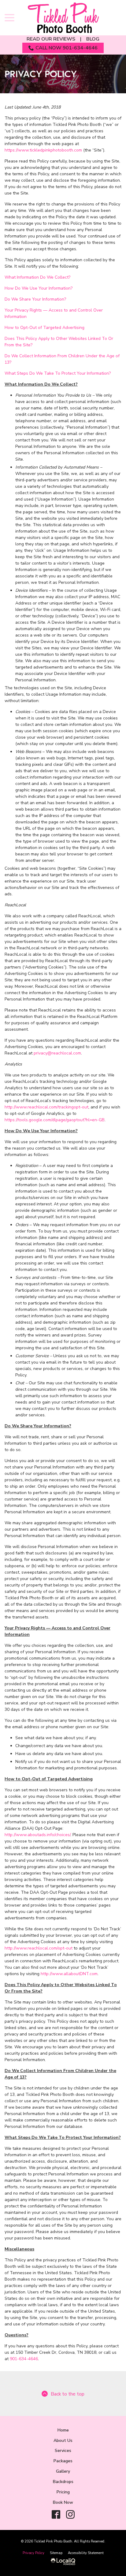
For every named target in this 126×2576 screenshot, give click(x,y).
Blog (93, 39)
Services (63, 2451)
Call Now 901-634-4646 (67, 48)
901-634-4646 (24, 2359)
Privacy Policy (41, 74)
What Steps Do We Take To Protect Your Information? (58, 373)
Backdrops (63, 2482)
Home (63, 2430)
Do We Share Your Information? (35, 299)
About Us (63, 2440)
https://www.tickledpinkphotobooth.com (43, 150)
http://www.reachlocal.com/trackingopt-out (46, 1107)
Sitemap (56, 2553)
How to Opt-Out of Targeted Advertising (44, 328)
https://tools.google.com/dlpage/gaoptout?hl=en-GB (55, 1120)
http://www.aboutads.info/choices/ (37, 1835)
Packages (63, 2461)
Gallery (63, 2471)
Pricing (63, 2492)
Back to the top (68, 2394)
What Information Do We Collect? (37, 277)
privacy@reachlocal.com (57, 1053)
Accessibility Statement (86, 2553)
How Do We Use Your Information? (39, 288)
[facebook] (56, 2514)
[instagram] (70, 2514)
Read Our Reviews (51, 39)
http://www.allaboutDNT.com (69, 1974)
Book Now (63, 2502)
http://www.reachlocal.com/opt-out (39, 1948)
